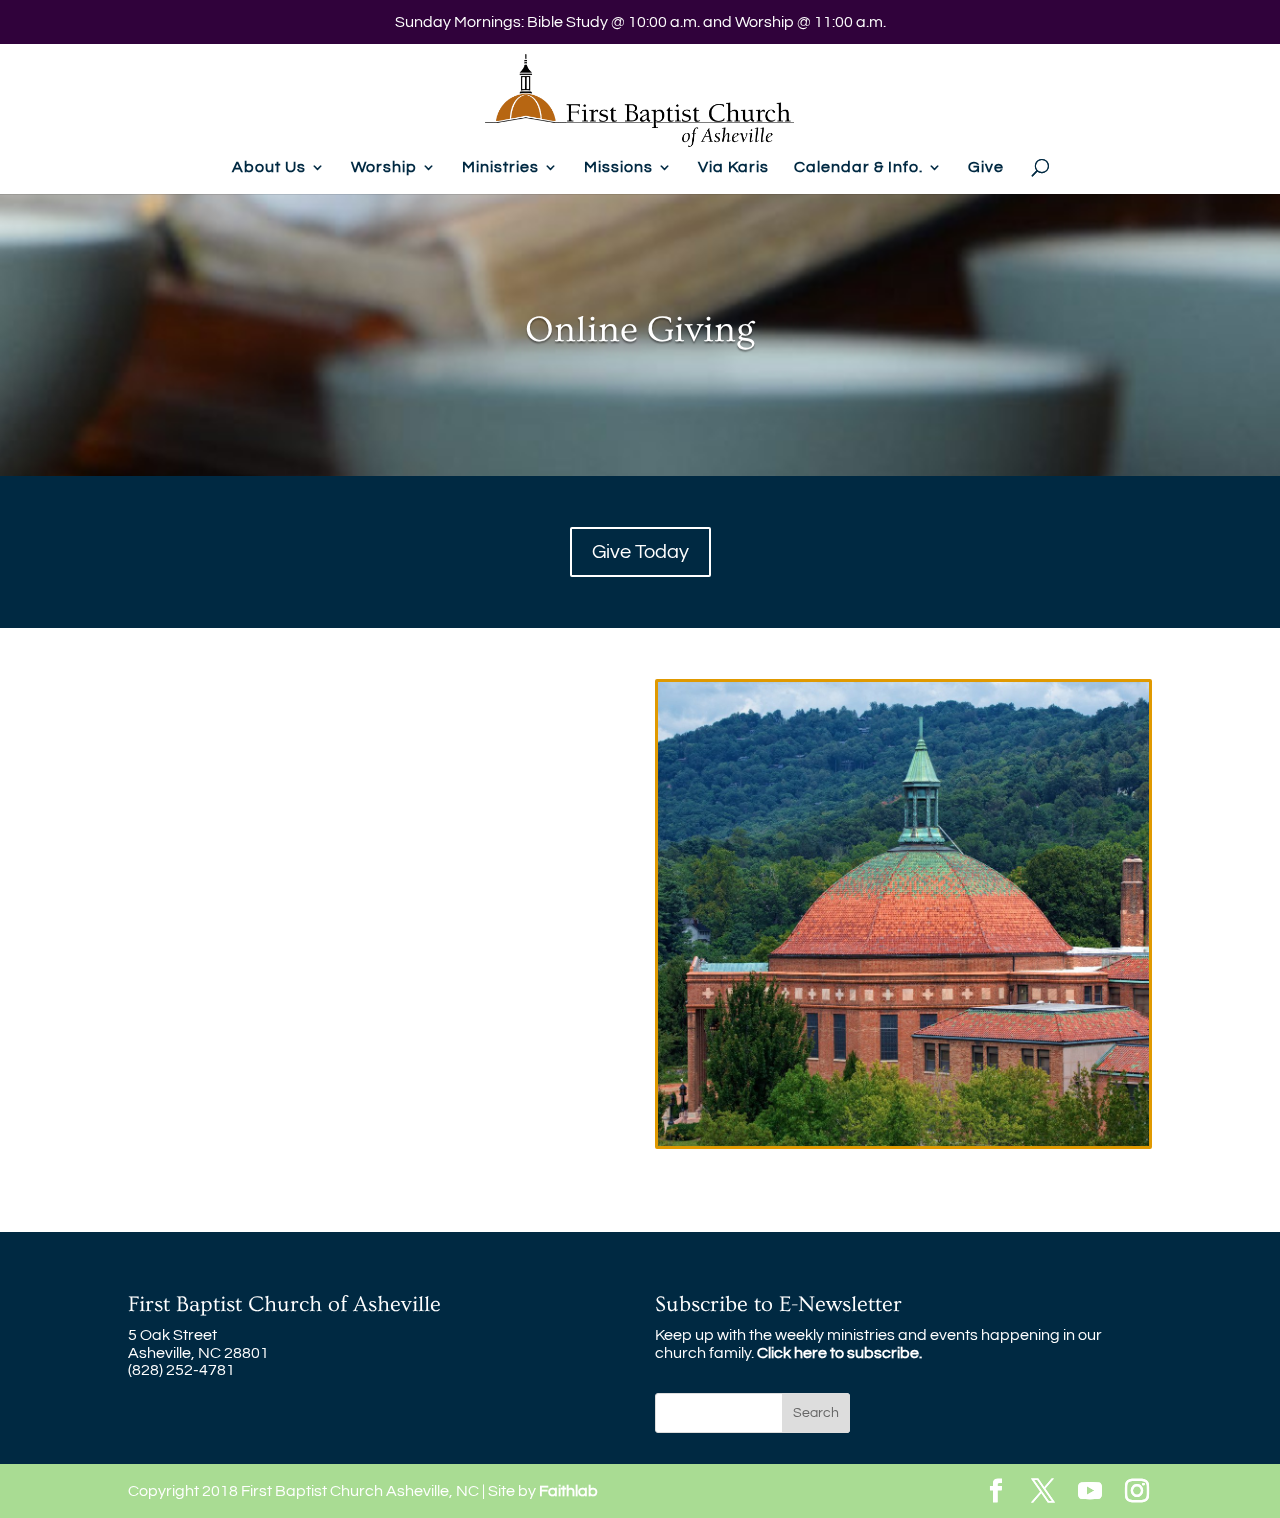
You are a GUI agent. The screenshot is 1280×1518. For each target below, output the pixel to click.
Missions (618, 167)
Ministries (500, 167)
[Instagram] (1137, 1492)
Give (986, 167)
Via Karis (733, 167)
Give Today (640, 552)
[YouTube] (1090, 1492)
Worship (384, 167)
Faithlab (568, 1491)
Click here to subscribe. (839, 1353)
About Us (269, 167)
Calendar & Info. (858, 167)
